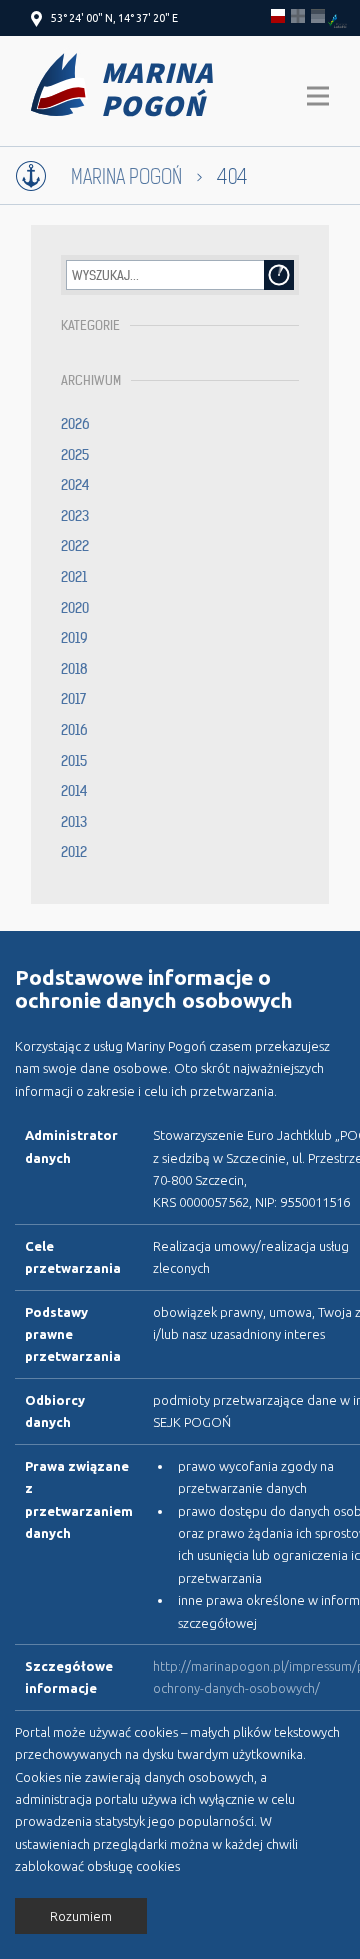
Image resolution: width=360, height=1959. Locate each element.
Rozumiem (81, 1916)
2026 (75, 424)
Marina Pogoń (126, 177)
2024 (75, 485)
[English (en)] (298, 16)
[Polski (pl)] (278, 16)
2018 (74, 669)
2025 (75, 455)
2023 (75, 516)
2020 (75, 608)
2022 (75, 546)
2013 (74, 822)
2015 (74, 761)
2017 (73, 699)
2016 (74, 730)
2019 (74, 638)
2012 (74, 852)
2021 (74, 577)
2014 (74, 791)
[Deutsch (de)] (318, 16)
